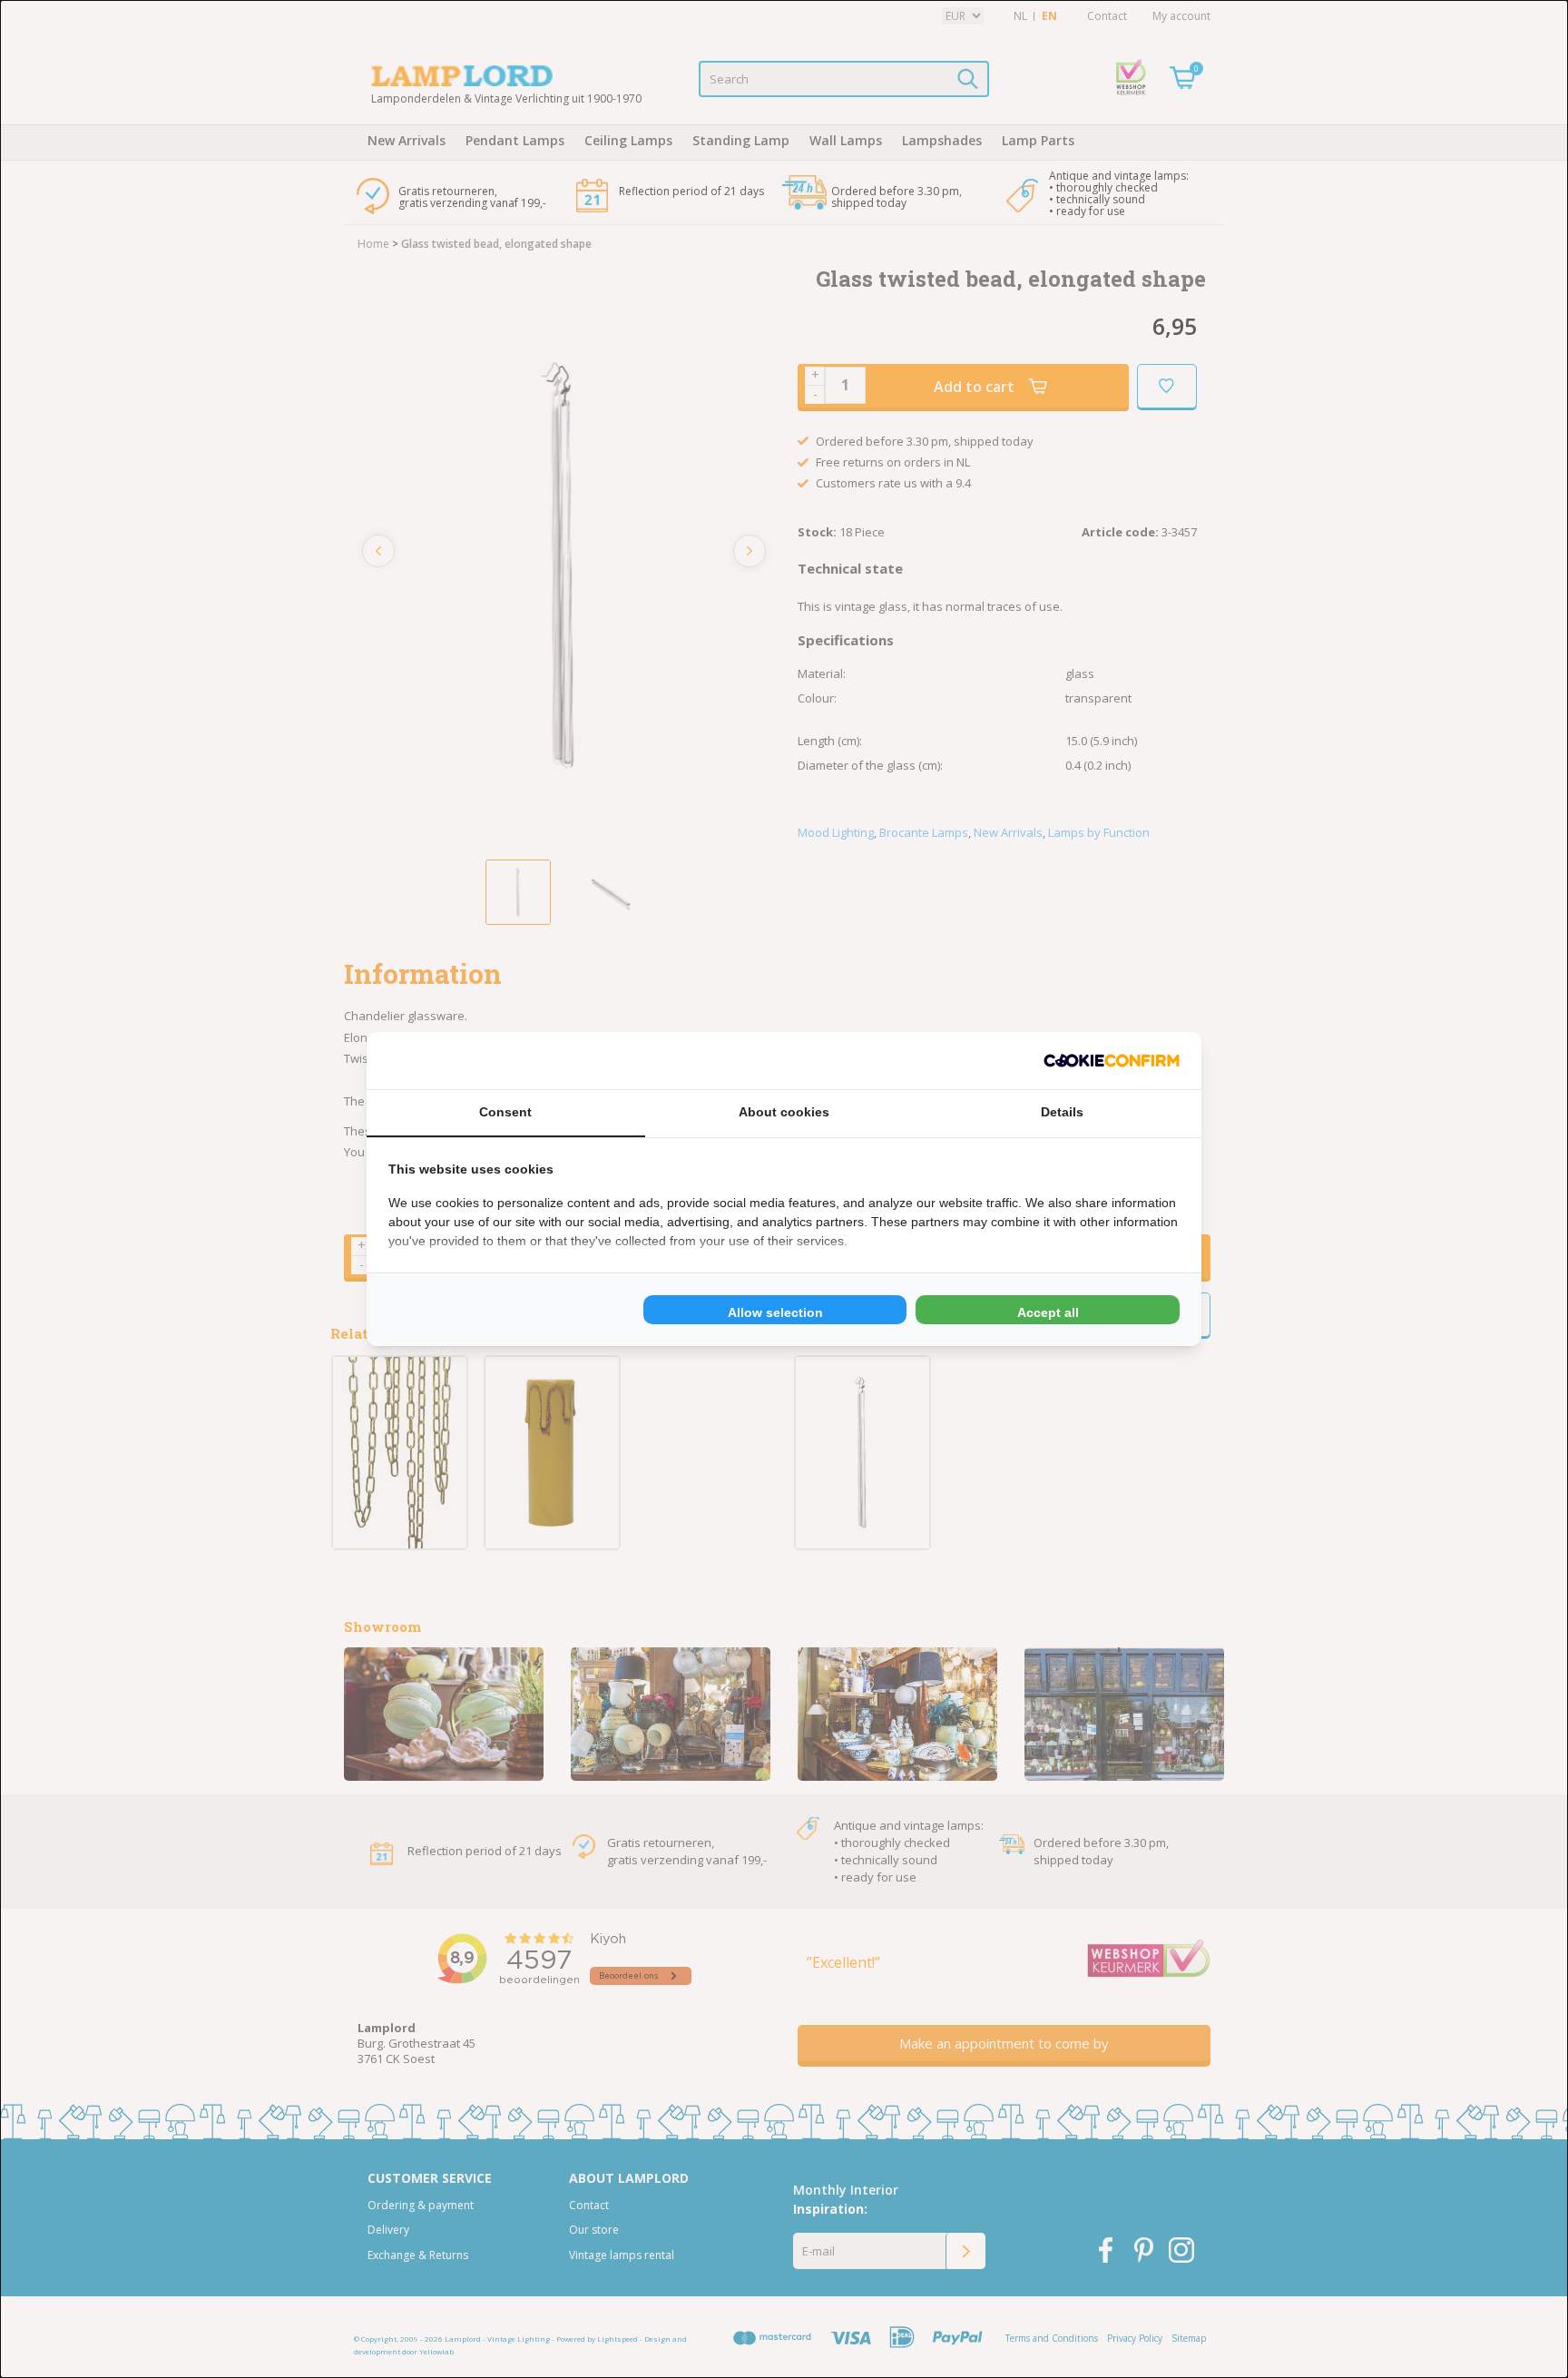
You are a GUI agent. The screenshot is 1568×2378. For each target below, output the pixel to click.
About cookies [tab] (784, 1112)
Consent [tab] (505, 1112)
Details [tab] (1062, 1112)
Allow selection (775, 1312)
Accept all (1048, 1312)
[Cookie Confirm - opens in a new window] (1112, 1061)
